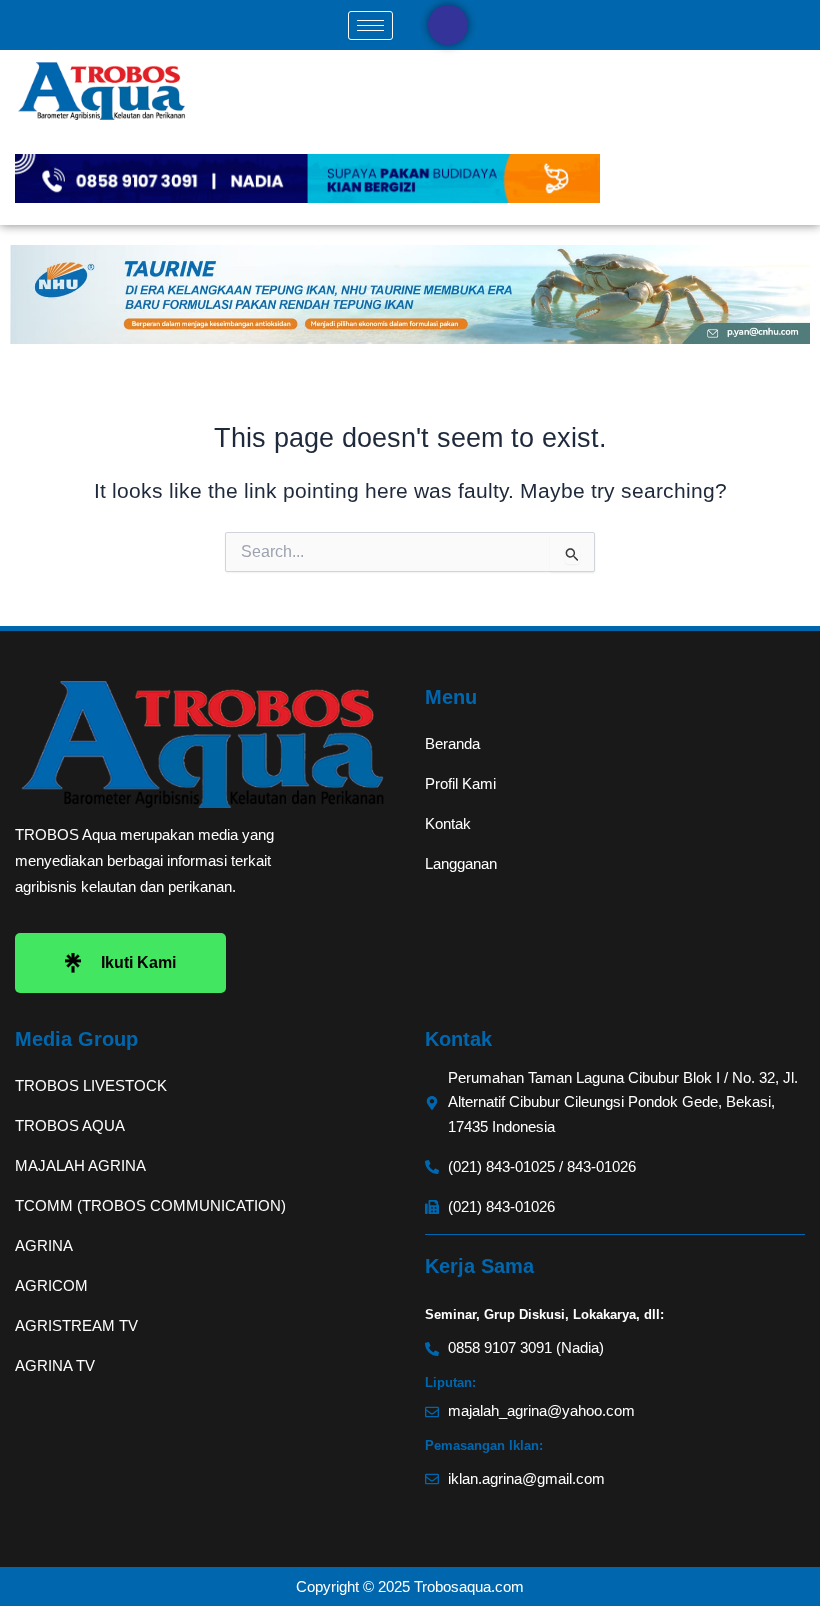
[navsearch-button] (448, 25)
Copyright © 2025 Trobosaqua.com (410, 1586)
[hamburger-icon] (370, 25)
